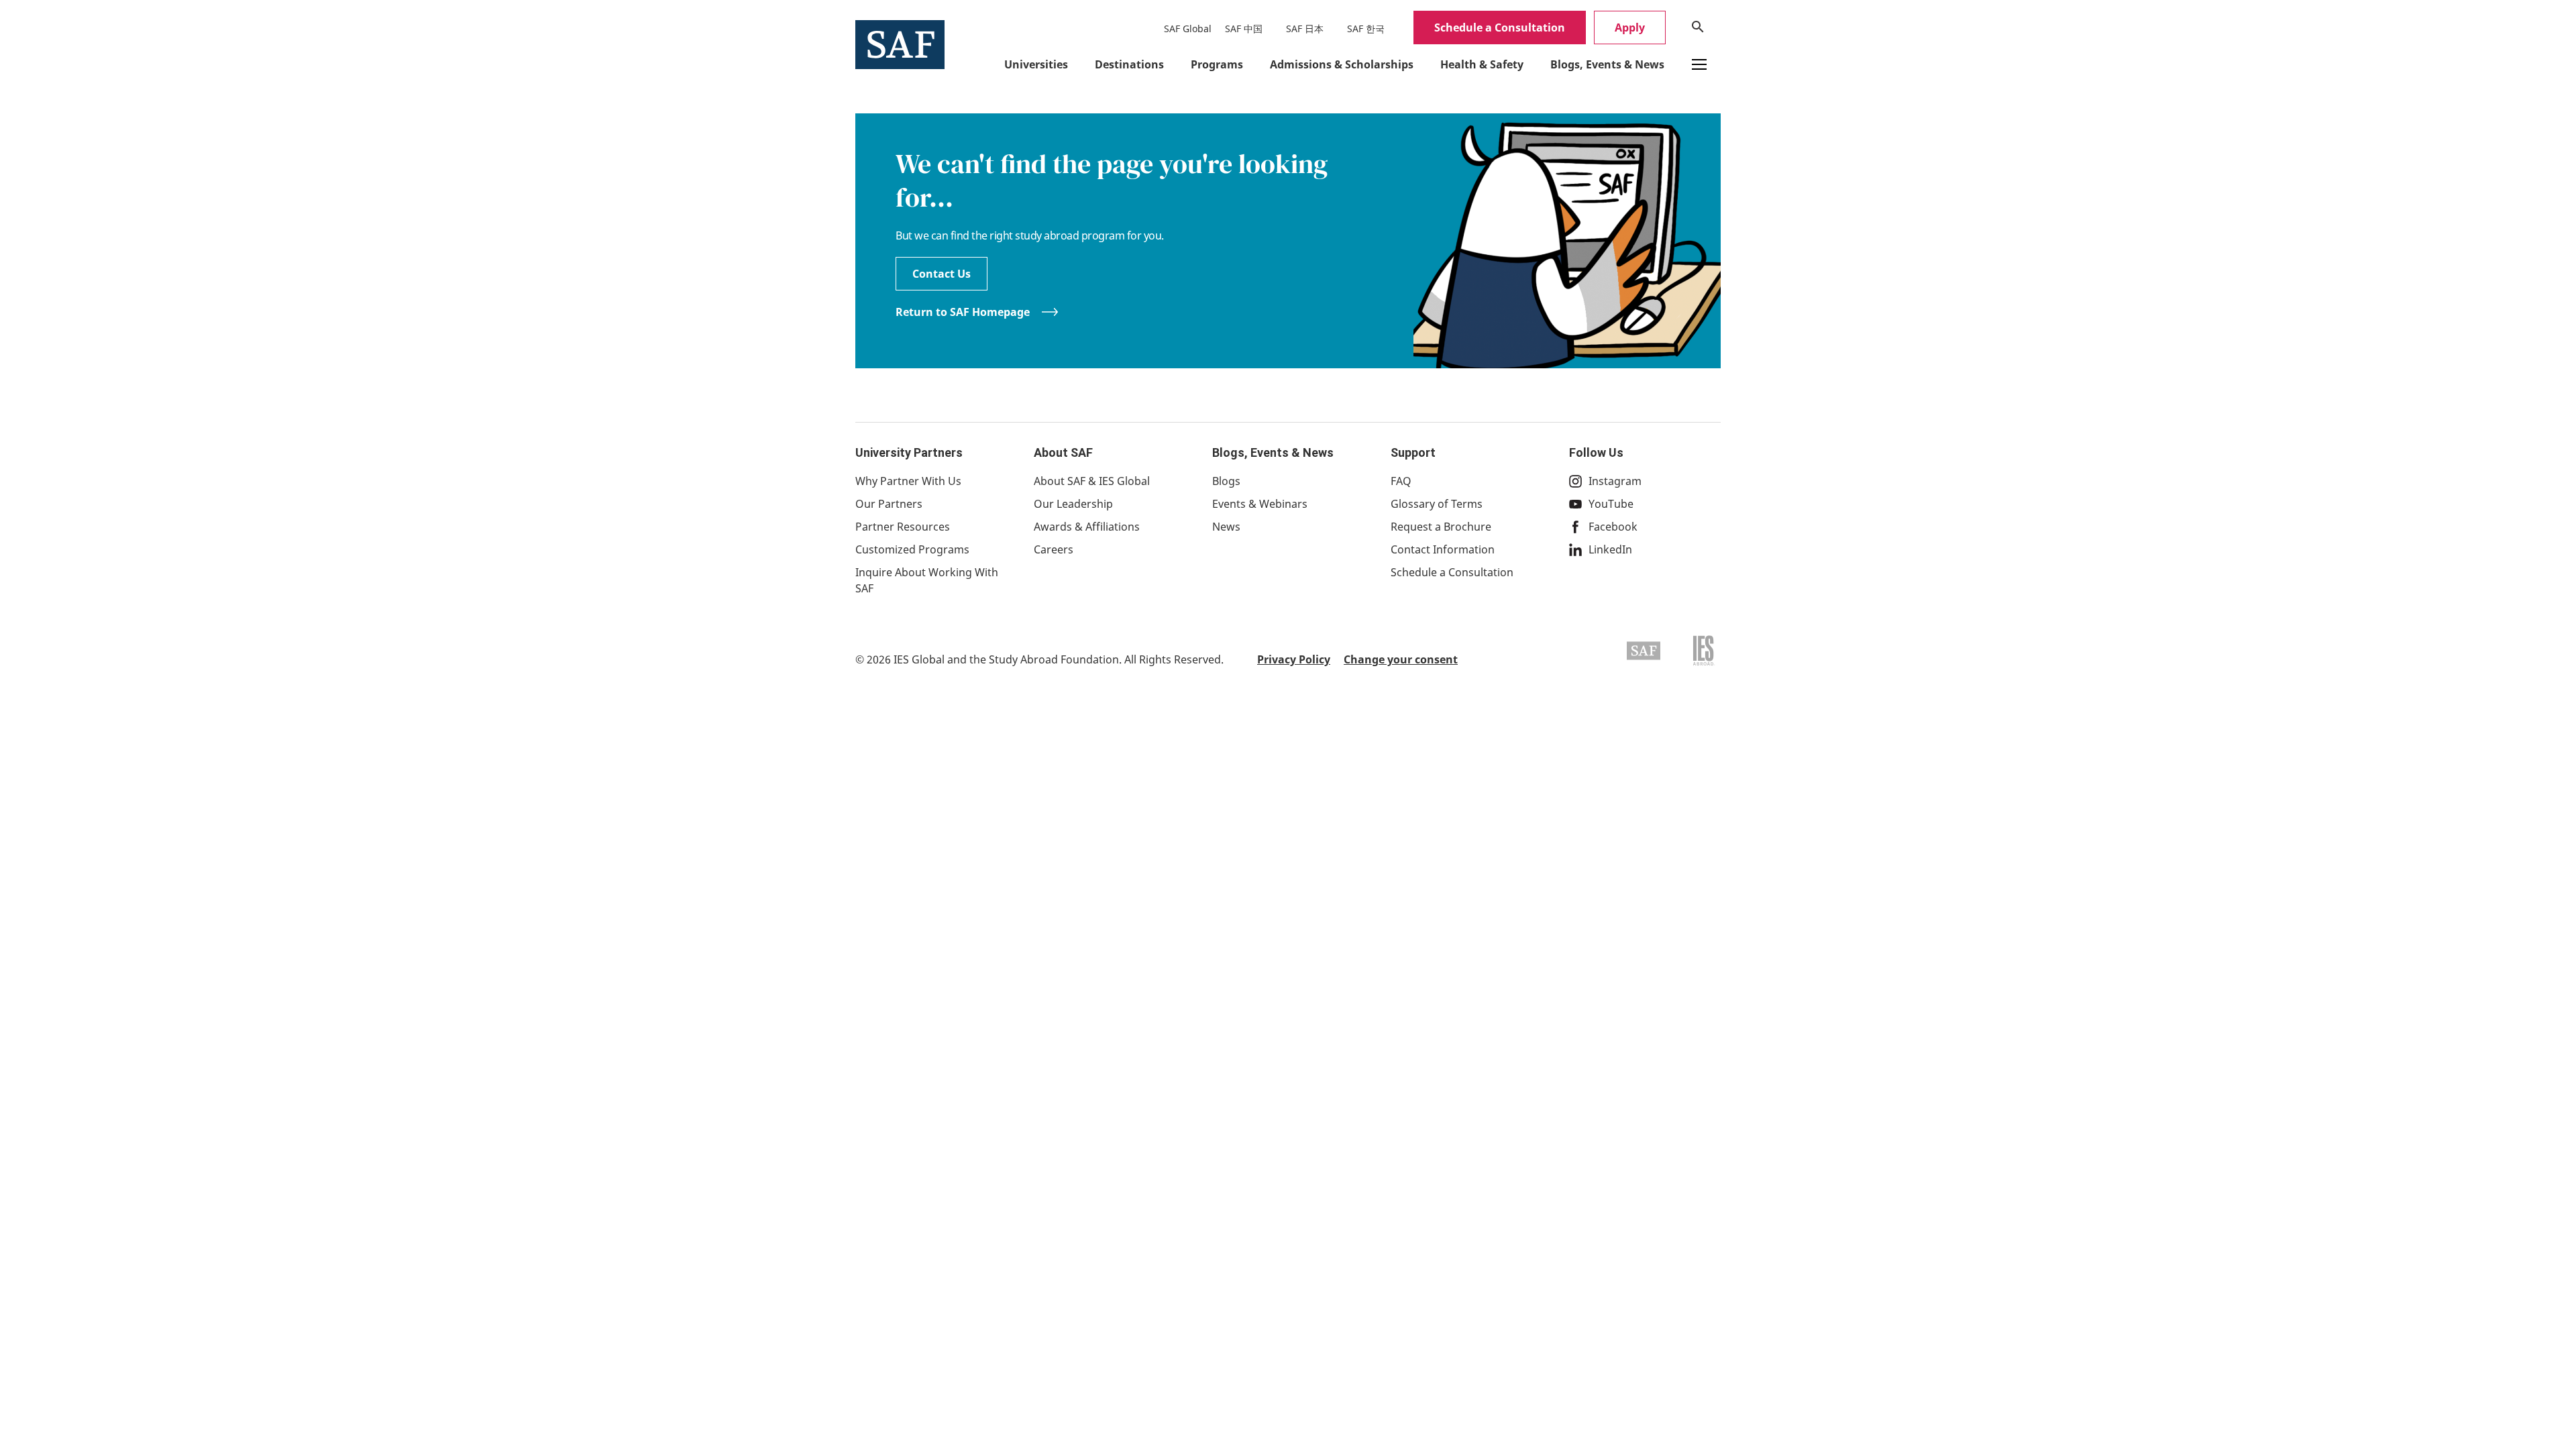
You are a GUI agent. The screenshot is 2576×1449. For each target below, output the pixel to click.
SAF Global (1188, 29)
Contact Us (942, 274)
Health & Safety (1482, 64)
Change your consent (1401, 659)
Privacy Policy (1294, 659)
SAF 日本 (1305, 29)
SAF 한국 (1366, 29)
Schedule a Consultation (1500, 28)
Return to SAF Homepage (963, 312)
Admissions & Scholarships (1342, 64)
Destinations (1129, 64)
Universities (1036, 64)
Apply (1630, 28)
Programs (1217, 64)
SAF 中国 (1244, 29)
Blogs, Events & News (1607, 64)
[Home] (900, 44)
